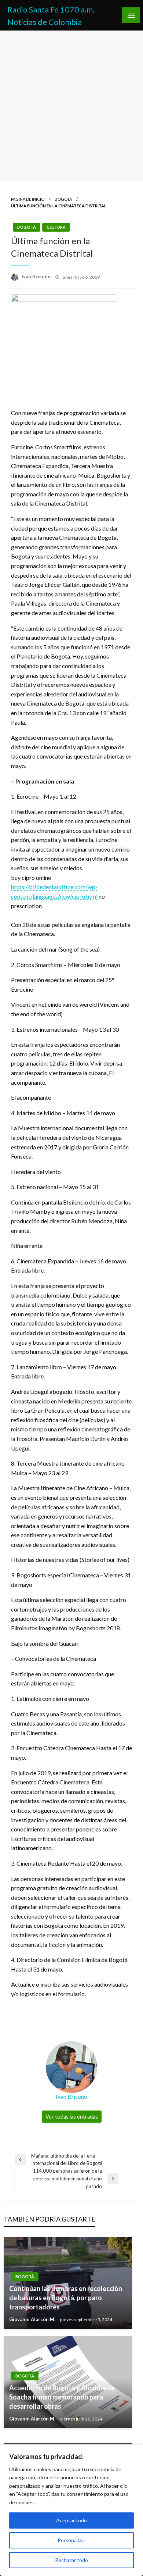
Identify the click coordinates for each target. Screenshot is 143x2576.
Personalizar (71, 2540)
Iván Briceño (37, 276)
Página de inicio (28, 199)
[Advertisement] (71, 106)
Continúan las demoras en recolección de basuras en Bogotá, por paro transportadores (66, 2298)
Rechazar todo (71, 2560)
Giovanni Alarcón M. (33, 2319)
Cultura (56, 227)
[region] (71, 2510)
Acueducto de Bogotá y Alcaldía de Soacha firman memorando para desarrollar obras (62, 2397)
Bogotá (63, 199)
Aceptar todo (71, 2520)
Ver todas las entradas (72, 2117)
